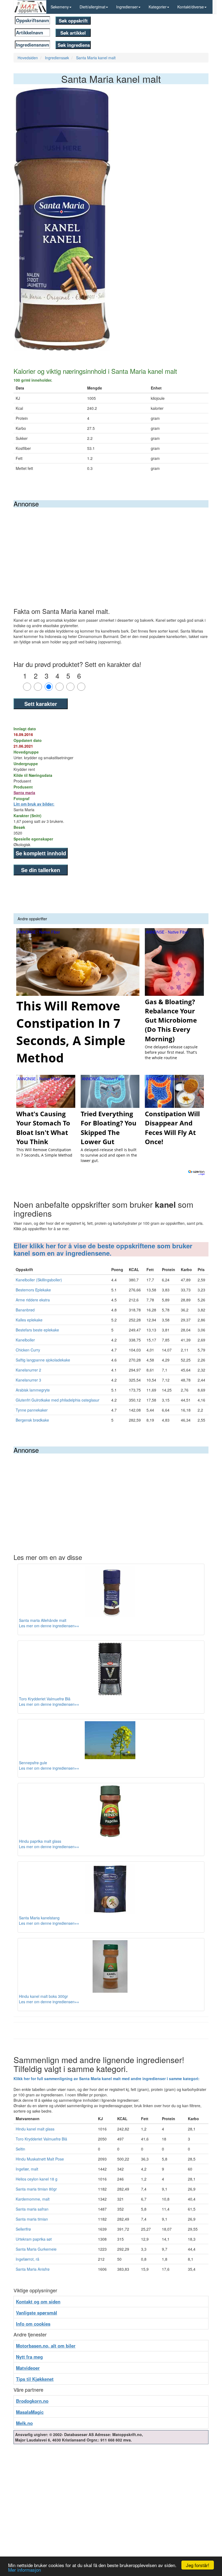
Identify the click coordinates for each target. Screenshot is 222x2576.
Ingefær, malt (27, 2169)
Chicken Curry (28, 1350)
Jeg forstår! (198, 2565)
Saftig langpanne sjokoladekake (43, 1360)
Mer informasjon (25, 2570)
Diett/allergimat (92, 7)
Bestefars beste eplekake (37, 1330)
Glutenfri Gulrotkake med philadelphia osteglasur (58, 1400)
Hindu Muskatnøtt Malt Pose (40, 2159)
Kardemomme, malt (33, 2199)
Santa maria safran (32, 2209)
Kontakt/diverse (191, 7)
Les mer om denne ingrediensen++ (49, 1626)
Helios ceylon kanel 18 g (37, 2179)
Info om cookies (33, 2324)
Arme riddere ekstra (33, 1300)
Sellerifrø (23, 2229)
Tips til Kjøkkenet (35, 2379)
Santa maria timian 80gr (36, 2189)
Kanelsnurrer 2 (28, 1370)
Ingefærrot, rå (27, 2259)
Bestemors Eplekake (33, 1290)
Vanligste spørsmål (37, 2313)
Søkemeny (60, 7)
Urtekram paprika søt (34, 2239)
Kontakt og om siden (38, 2302)
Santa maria (24, 793)
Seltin (20, 2149)
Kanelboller (25, 1340)
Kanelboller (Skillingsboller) (39, 1280)
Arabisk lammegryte (33, 1390)
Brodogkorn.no (32, 2401)
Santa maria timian (32, 2219)
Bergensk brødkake (32, 1420)
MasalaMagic (30, 2412)
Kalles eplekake (29, 1320)
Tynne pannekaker (32, 1410)
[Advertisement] (111, 548)
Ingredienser (127, 7)
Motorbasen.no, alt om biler (46, 2346)
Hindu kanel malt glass (35, 2129)
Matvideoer (28, 2368)
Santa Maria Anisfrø (33, 2269)
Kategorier (158, 7)
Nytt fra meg (29, 2357)
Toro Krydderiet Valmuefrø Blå (41, 2139)
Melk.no (24, 2423)
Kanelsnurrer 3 (28, 1380)
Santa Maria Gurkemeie (36, 2249)
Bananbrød (25, 1310)
